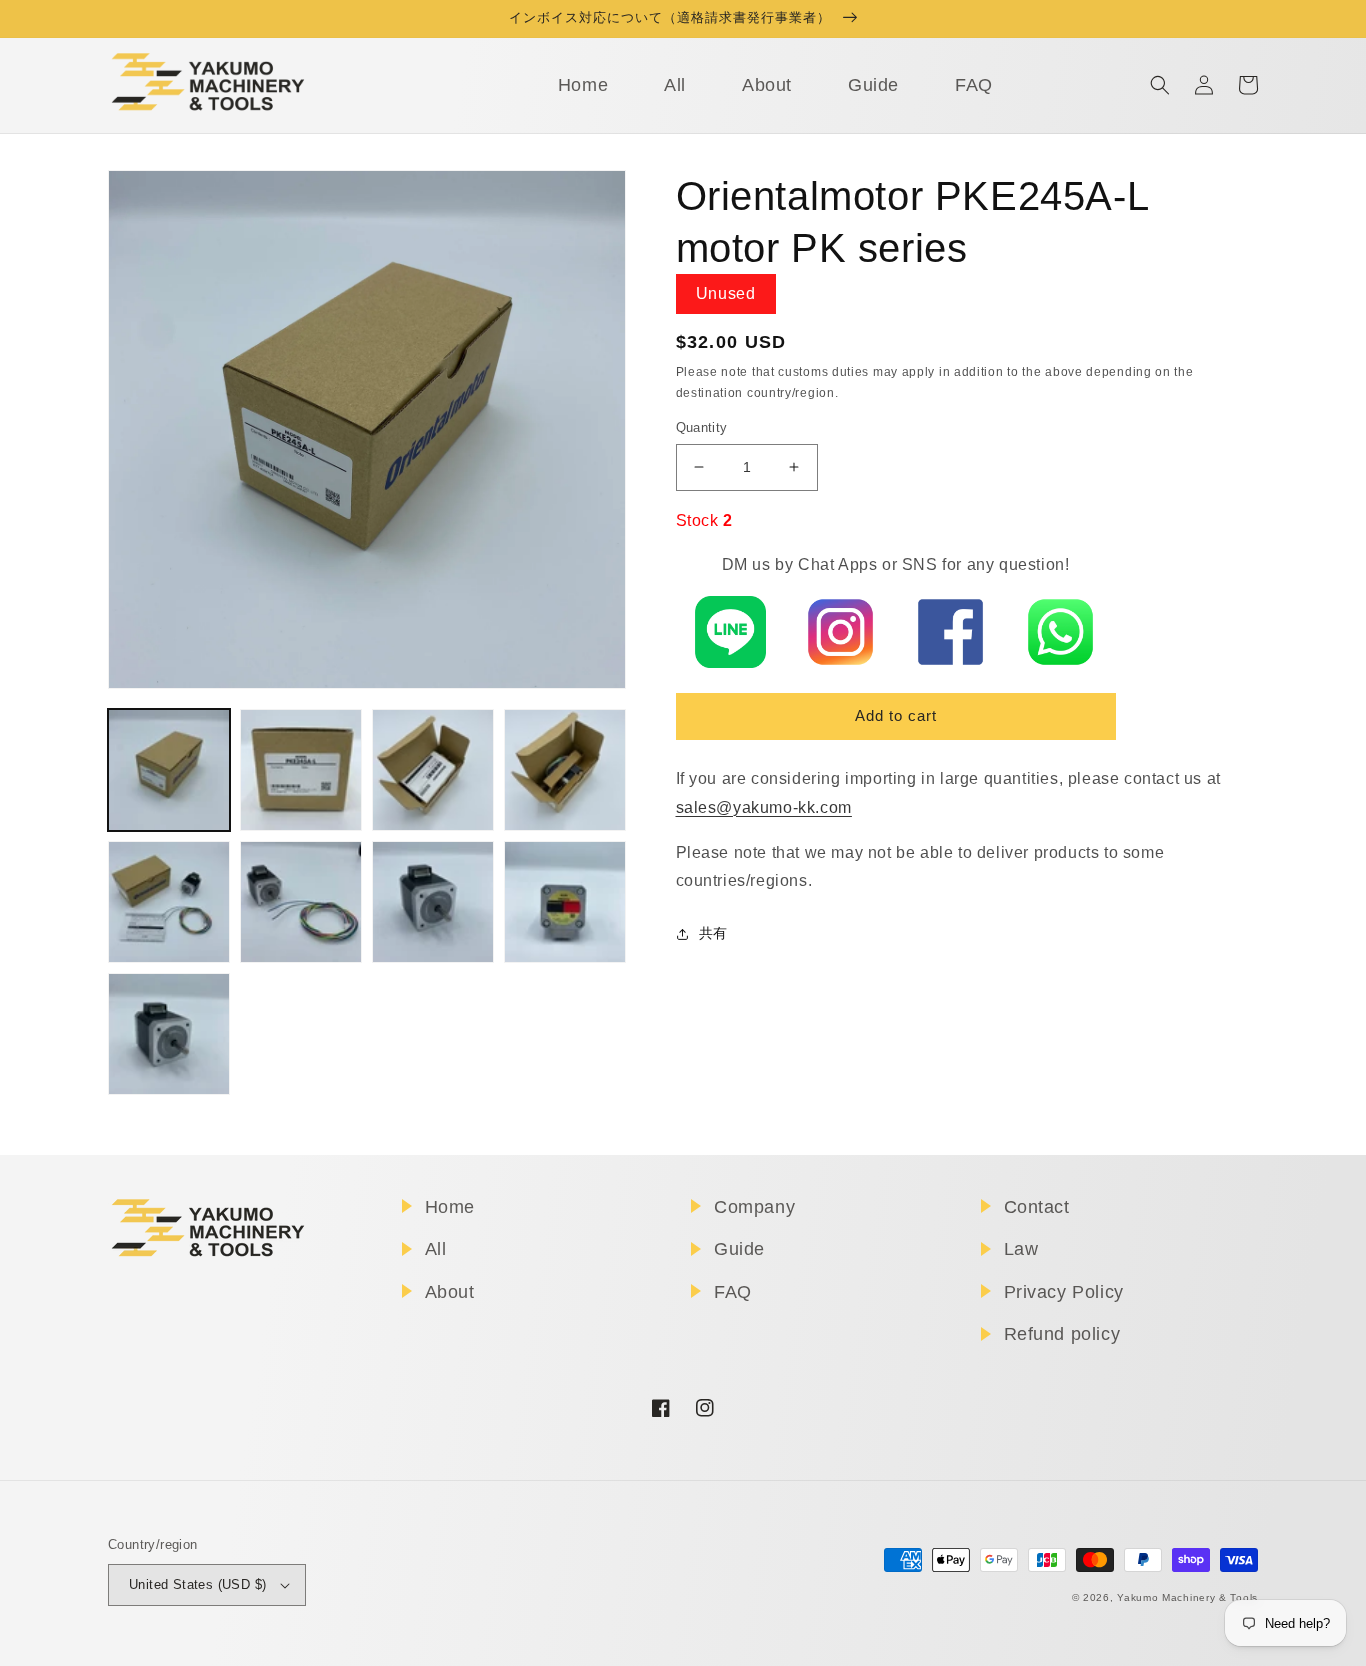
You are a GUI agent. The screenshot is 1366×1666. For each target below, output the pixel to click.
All (436, 1249)
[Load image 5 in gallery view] (169, 902)
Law (1021, 1249)
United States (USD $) (197, 1584)
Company (754, 1207)
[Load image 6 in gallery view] (301, 902)
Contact (1037, 1207)
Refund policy (1062, 1334)
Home (450, 1207)
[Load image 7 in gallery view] (433, 902)
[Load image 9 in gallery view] (169, 1034)
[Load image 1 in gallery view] (169, 770)
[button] (1160, 85)
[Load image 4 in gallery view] (565, 770)
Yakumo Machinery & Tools (1187, 1597)
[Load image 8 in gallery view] (565, 902)
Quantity (702, 427)
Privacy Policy (1064, 1292)
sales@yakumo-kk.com (764, 807)
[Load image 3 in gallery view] (433, 770)
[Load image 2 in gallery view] (301, 770)
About (450, 1292)
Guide (739, 1249)
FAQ (733, 1292)
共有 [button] (713, 933)
